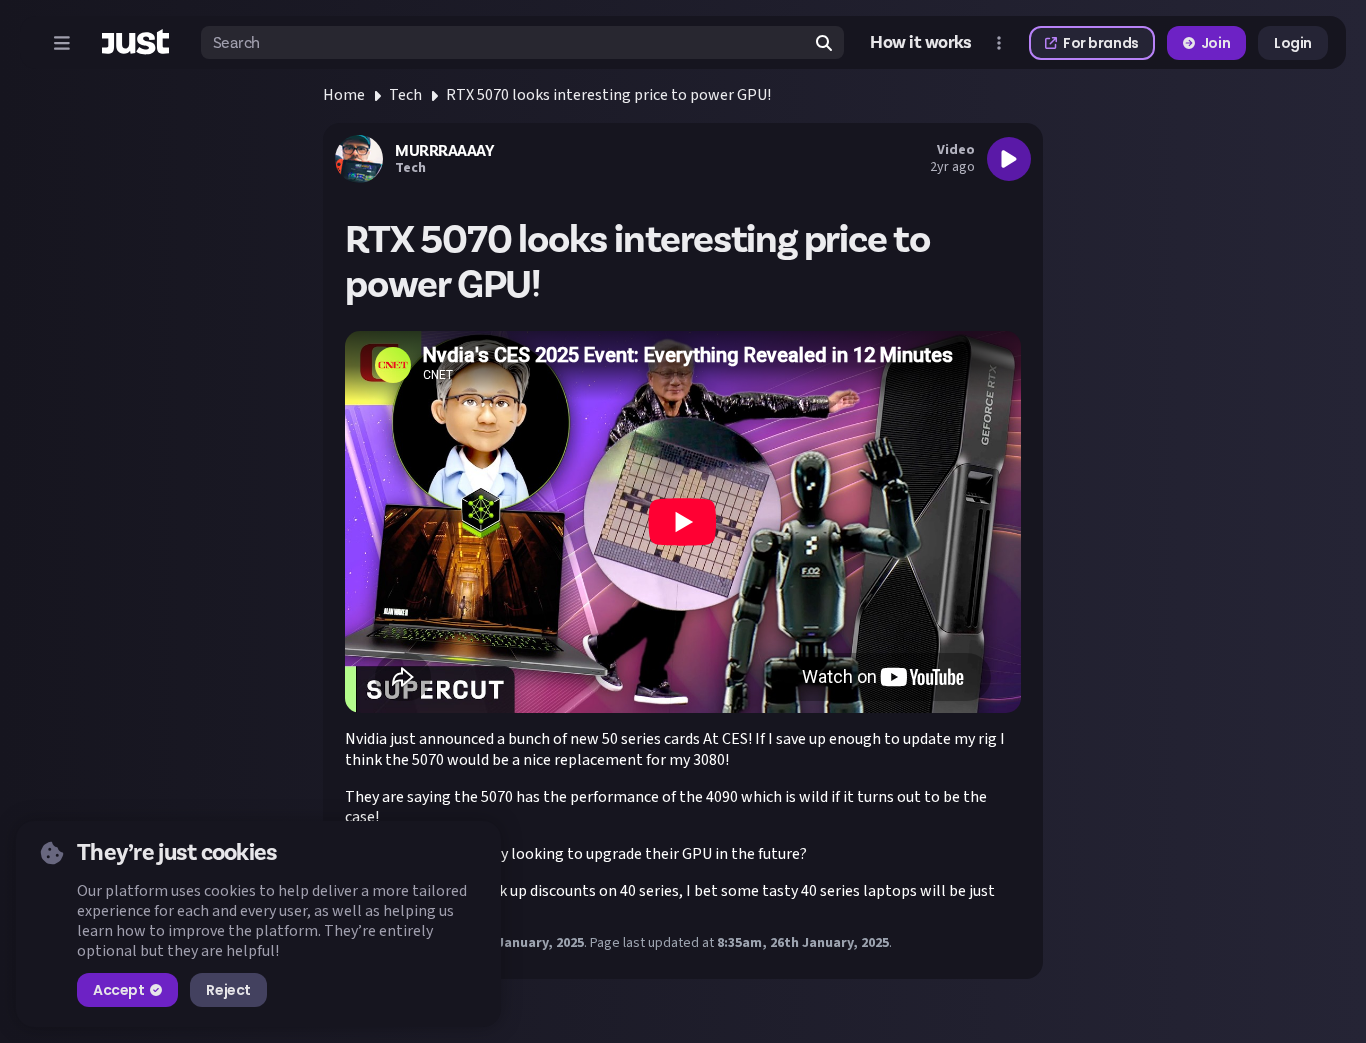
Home (344, 95)
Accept (118, 990)
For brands (1101, 43)
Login (1293, 43)
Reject (228, 990)
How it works (921, 43)
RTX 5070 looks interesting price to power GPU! (608, 95)
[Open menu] (62, 43)
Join (1215, 43)
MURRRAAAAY (444, 151)
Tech (405, 95)
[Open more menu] (999, 43)
